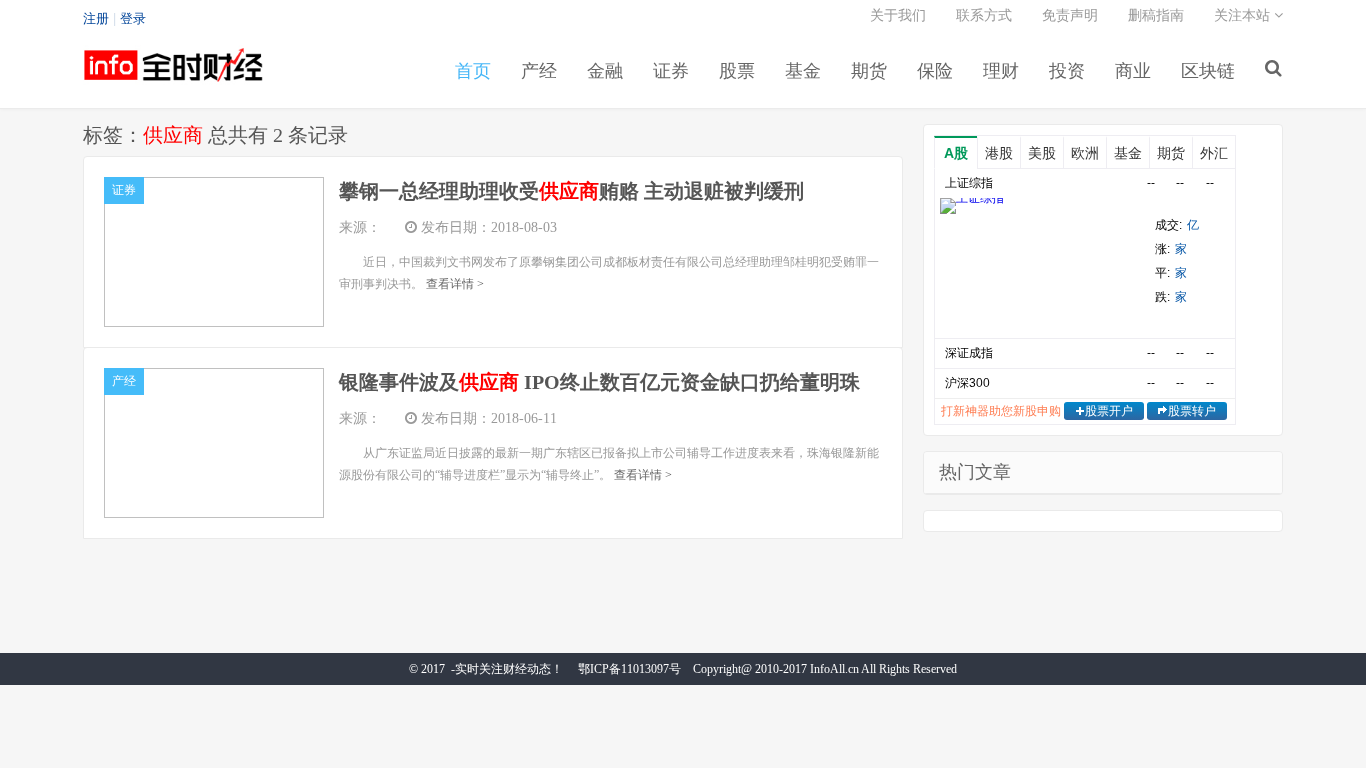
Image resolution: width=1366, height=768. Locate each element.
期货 (869, 71)
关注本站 (1244, 15)
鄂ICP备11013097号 (629, 669)
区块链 (1208, 71)
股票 (737, 71)
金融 (605, 71)
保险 (935, 71)
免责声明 (1070, 15)
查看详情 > (455, 284)
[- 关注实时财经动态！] (173, 75)
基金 (803, 71)
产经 (539, 71)
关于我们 (898, 15)
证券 (671, 71)
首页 (473, 71)
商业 (1133, 71)
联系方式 (984, 15)
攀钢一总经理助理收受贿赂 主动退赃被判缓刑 (571, 191)
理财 (1001, 71)
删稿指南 (1156, 15)
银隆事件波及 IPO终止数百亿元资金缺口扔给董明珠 (599, 382)
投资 (1067, 71)
